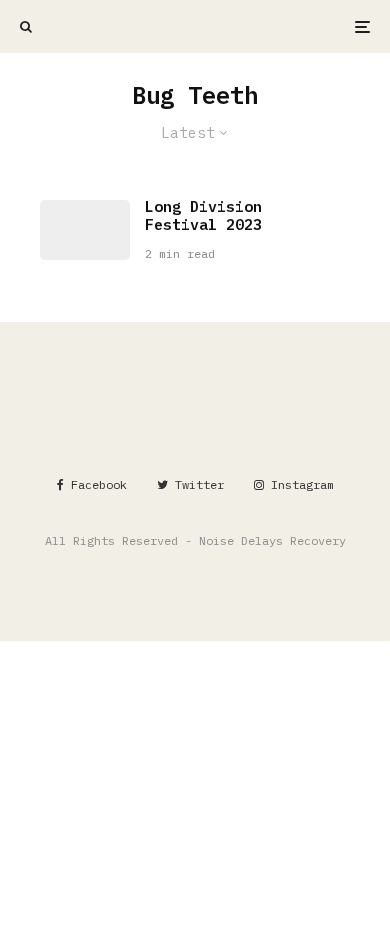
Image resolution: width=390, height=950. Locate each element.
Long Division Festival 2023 (203, 216)
